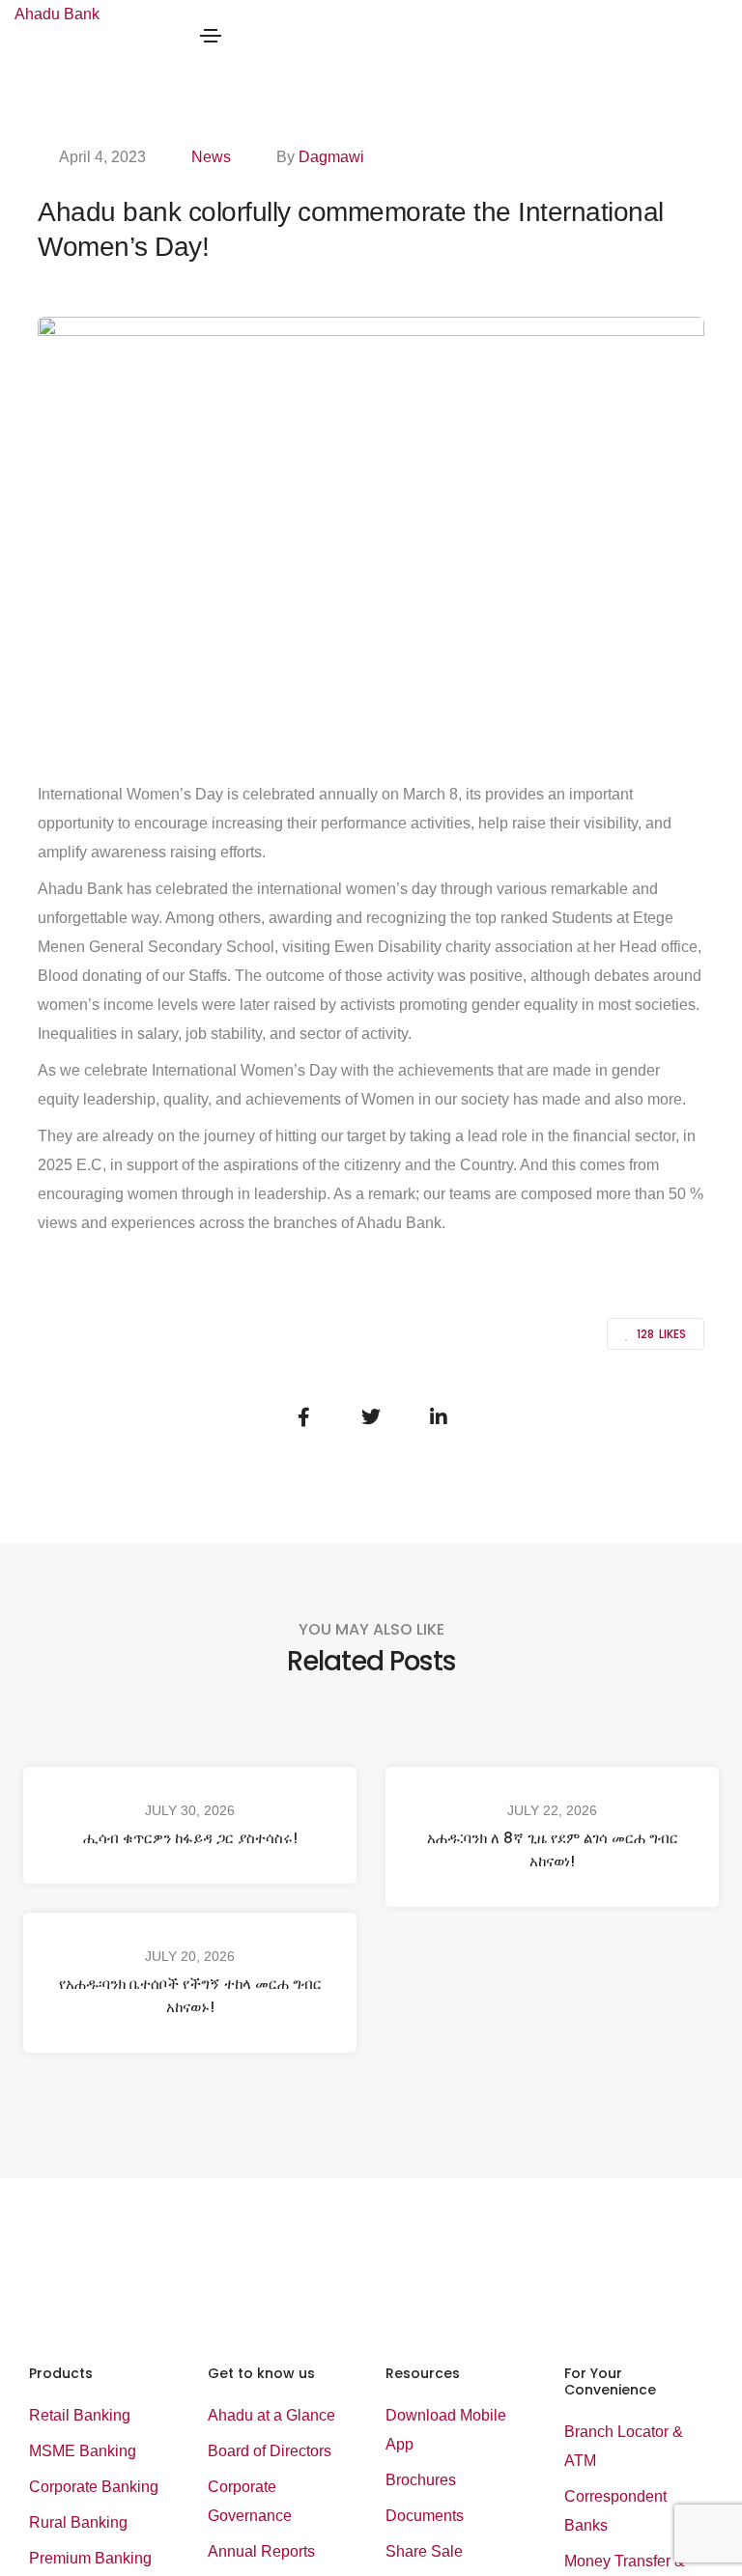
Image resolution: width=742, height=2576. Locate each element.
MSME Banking (83, 2451)
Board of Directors (270, 2451)
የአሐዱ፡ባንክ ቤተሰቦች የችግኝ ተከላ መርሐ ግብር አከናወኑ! (190, 1995)
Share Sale (424, 2551)
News (211, 157)
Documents (425, 2516)
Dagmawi (331, 157)
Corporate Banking (94, 2487)
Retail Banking (80, 2415)
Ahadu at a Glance (271, 2415)
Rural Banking (78, 2522)
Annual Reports (261, 2551)
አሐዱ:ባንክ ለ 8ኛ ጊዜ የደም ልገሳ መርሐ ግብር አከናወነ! (553, 1849)
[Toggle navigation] (211, 36)
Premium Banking (90, 2558)
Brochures (421, 2480)
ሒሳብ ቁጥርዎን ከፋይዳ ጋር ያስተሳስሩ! (190, 1838)
